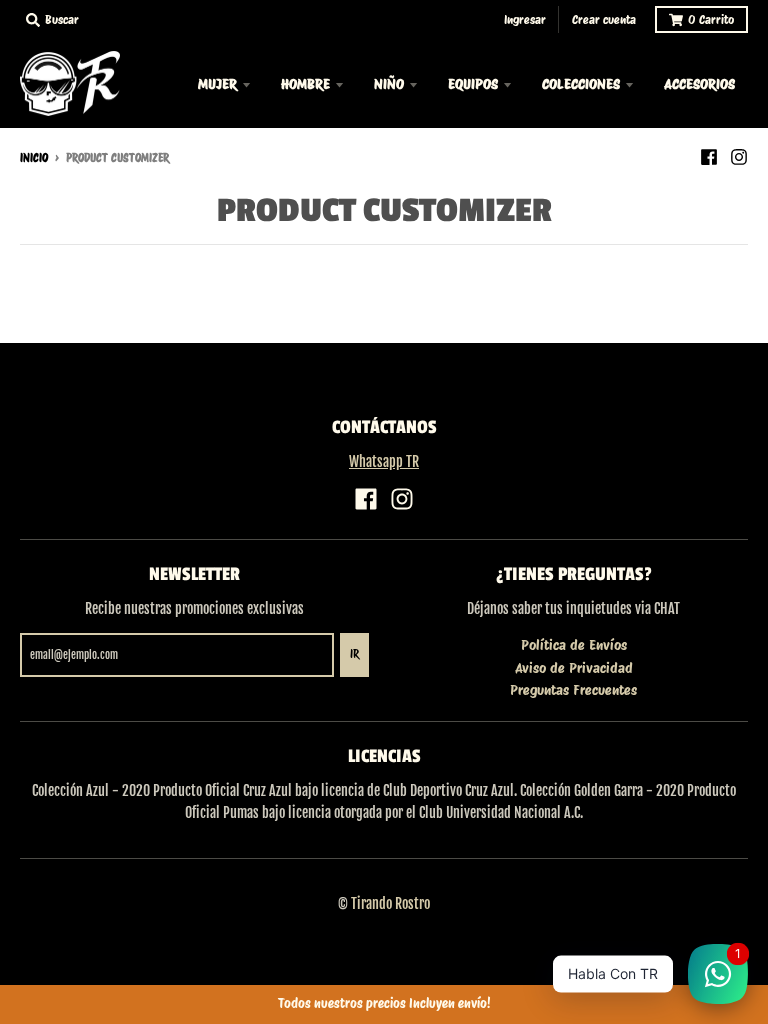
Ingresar (525, 19)
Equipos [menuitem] (473, 84)
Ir (354, 654)
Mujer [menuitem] (217, 84)
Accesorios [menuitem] (699, 84)
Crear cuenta (604, 19)
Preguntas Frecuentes (573, 690)
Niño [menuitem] (389, 84)
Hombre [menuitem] (305, 84)
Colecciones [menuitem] (581, 84)
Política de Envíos (574, 645)
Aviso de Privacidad (574, 668)
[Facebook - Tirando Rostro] (709, 157)
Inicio (34, 158)
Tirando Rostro (390, 903)
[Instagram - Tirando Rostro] (739, 157)
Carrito (711, 19)
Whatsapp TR (384, 461)
